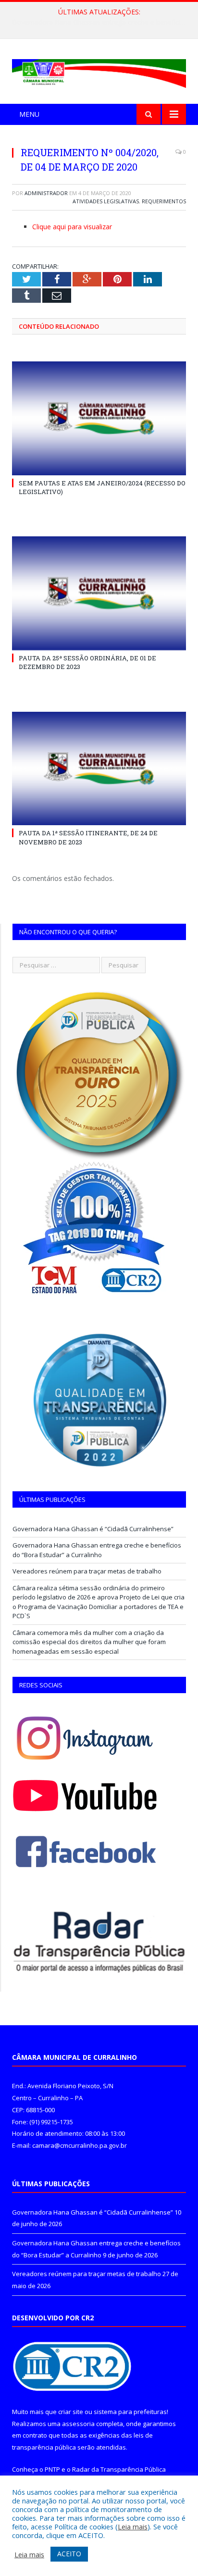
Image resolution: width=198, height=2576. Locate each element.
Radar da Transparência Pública (119, 2469)
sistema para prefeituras (130, 2412)
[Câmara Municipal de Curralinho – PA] (99, 72)
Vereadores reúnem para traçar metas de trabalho (87, 1571)
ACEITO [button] (69, 2554)
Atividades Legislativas (106, 201)
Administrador (46, 193)
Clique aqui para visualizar (72, 227)
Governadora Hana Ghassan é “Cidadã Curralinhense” (93, 1529)
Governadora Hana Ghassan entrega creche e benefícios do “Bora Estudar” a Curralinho (101, 22)
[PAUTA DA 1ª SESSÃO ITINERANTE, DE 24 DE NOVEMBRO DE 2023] (99, 769)
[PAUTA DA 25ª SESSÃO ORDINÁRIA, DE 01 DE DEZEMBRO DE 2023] (99, 593)
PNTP (52, 2469)
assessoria (78, 2424)
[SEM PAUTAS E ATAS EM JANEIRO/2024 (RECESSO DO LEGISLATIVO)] (99, 418)
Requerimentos (164, 201)
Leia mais (133, 2526)
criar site (71, 2412)
